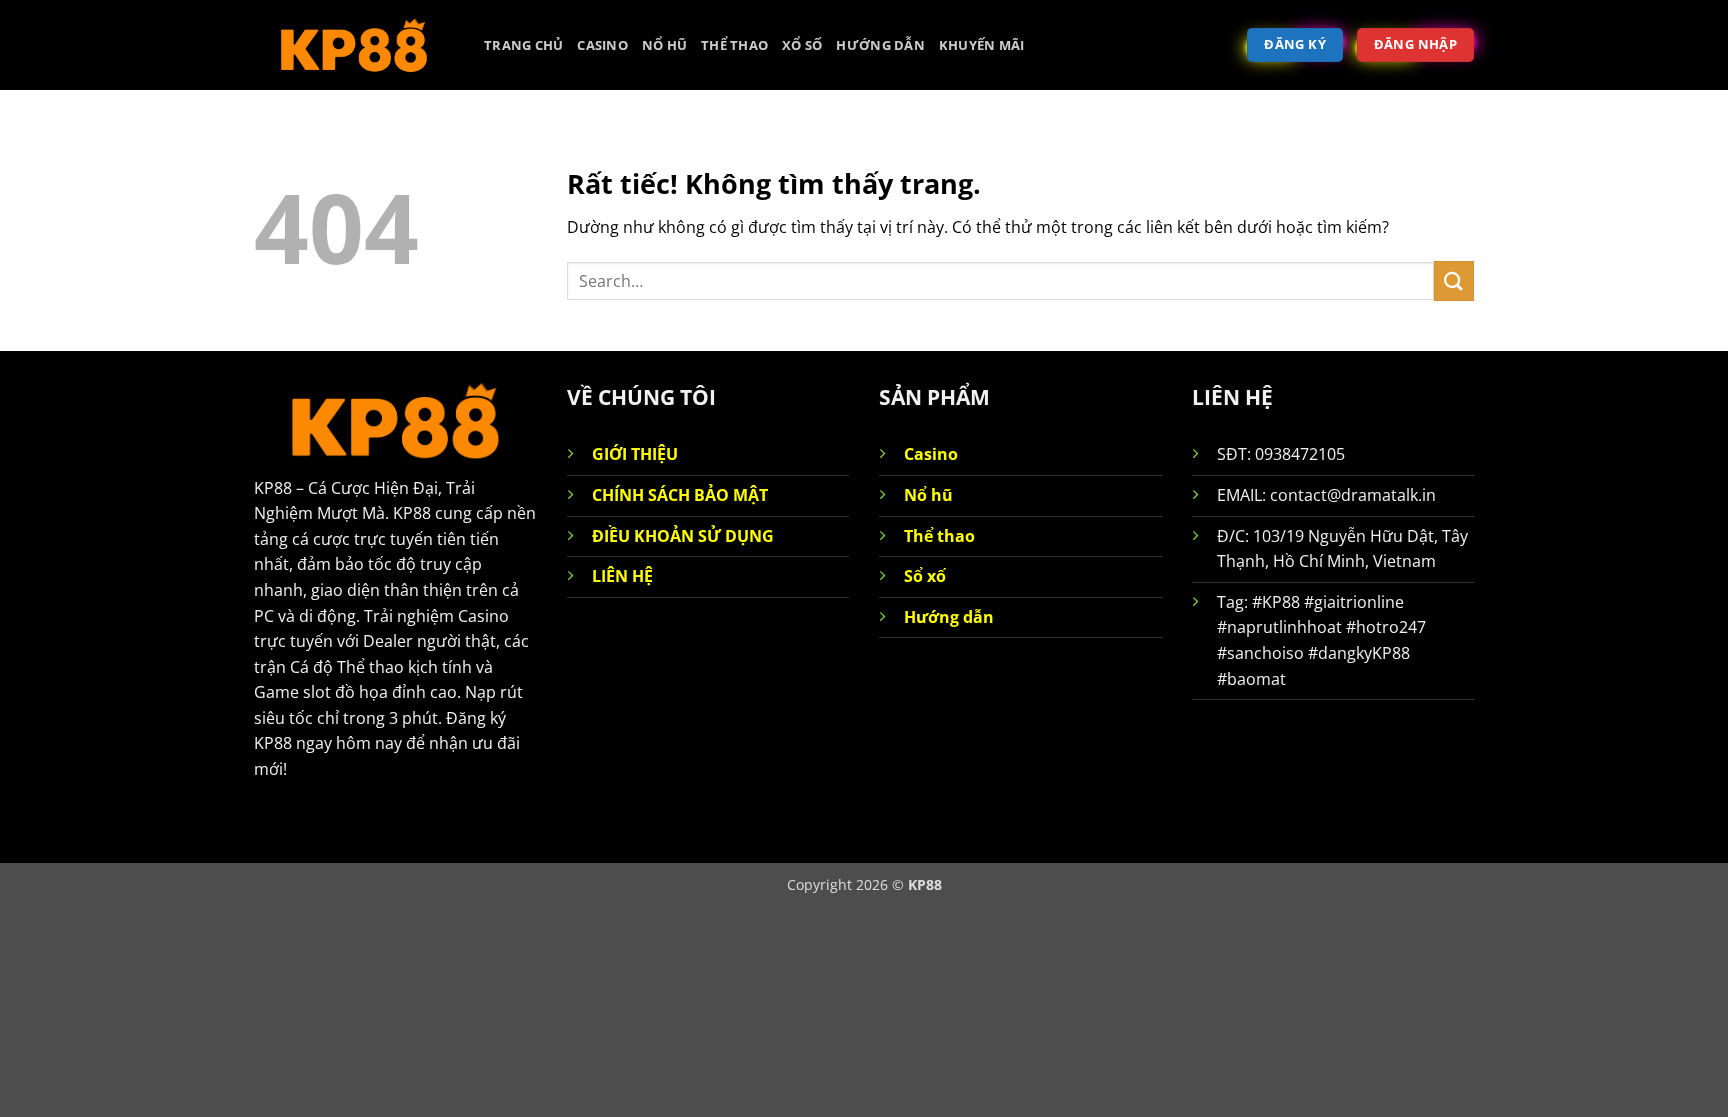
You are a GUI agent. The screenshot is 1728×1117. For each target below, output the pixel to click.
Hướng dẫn (880, 45)
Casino (602, 45)
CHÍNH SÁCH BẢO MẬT (680, 495)
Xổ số (802, 45)
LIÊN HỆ (622, 576)
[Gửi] (1454, 280)
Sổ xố (925, 576)
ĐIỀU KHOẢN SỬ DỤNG (683, 536)
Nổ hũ (664, 45)
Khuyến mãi (982, 45)
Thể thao (734, 45)
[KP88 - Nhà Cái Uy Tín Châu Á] (354, 44)
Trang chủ (523, 45)
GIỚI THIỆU (635, 454)
